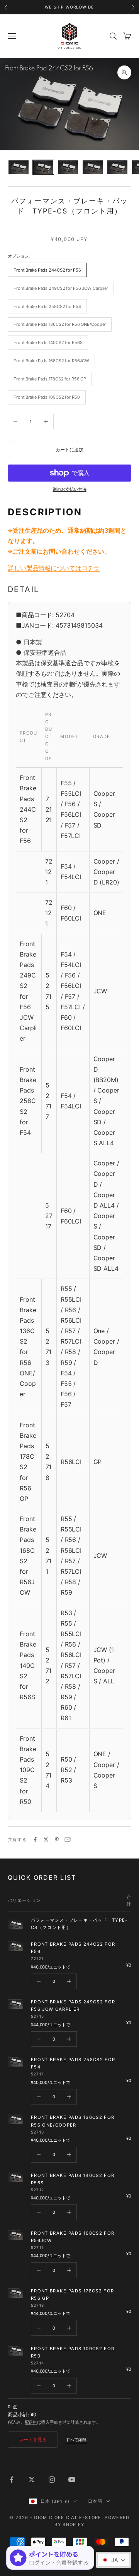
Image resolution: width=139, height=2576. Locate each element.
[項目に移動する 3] (68, 167)
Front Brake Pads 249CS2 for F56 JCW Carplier (73, 2006)
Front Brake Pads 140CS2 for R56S (73, 2179)
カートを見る (33, 2439)
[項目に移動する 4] (93, 167)
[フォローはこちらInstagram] (52, 2480)
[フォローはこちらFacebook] (12, 2480)
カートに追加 (69, 450)
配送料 (31, 2422)
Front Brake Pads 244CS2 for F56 (73, 1948)
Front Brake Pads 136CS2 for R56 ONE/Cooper (73, 2121)
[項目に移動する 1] (19, 167)
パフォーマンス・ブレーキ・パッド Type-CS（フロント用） (79, 1924)
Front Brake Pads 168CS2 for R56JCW (73, 2237)
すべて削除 (76, 2440)
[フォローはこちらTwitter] (32, 2480)
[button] (114, 2560)
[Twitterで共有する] (46, 1840)
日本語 (95, 2501)
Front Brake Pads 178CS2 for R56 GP (72, 2295)
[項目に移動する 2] (43, 167)
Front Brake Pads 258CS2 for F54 (73, 2063)
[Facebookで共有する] (35, 1840)
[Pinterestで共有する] (57, 1840)
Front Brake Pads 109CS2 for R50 (73, 2352)
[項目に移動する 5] (117, 167)
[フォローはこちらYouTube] (72, 2480)
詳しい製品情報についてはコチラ (54, 568)
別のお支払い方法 (69, 489)
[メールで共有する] (68, 1840)
